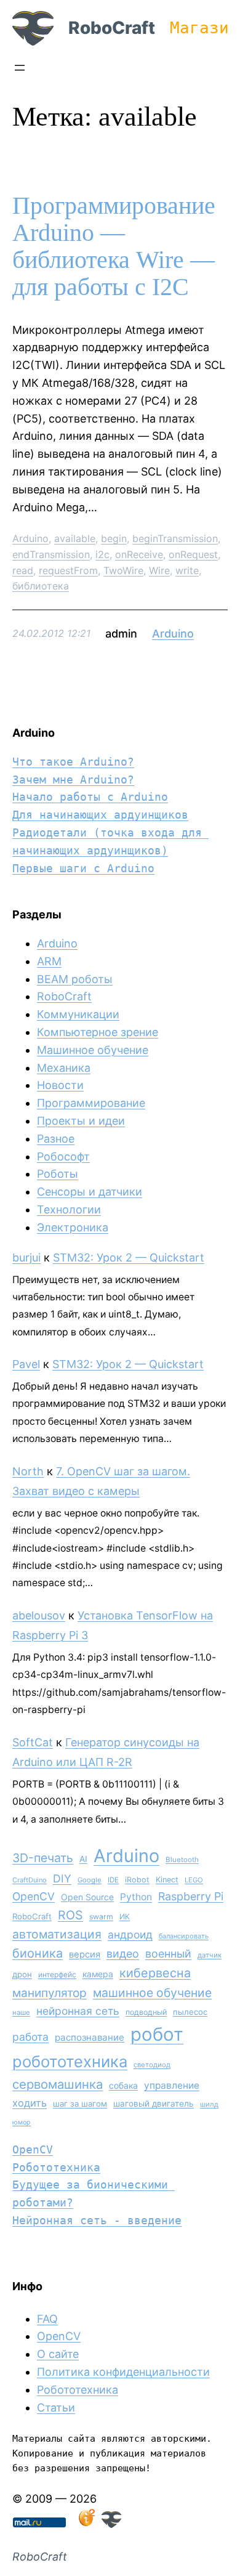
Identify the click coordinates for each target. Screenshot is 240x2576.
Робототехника (56, 2167)
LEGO (194, 1880)
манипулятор (50, 1993)
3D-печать (43, 1858)
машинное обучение (152, 1993)
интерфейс (57, 1975)
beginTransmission (175, 538)
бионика (38, 1953)
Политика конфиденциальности (123, 2372)
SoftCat (33, 1742)
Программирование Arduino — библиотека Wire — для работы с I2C (114, 246)
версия (85, 1954)
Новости (60, 1085)
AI (83, 1859)
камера (98, 1974)
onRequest (193, 554)
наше (21, 2012)
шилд (209, 2104)
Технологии (69, 1209)
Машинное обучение (93, 1050)
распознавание (90, 2037)
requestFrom (68, 570)
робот (157, 2034)
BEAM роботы (75, 979)
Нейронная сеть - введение (97, 2220)
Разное (56, 1139)
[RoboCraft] (111, 2524)
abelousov (39, 1615)
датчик (210, 1955)
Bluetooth (182, 1860)
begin (114, 538)
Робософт (63, 1156)
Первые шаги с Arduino (83, 868)
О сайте (58, 2354)
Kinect (167, 1880)
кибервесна (155, 1973)
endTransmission (51, 554)
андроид (130, 1934)
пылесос (190, 2012)
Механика (64, 1068)
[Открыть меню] (20, 68)
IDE (113, 1880)
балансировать (184, 1936)
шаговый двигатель (154, 2104)
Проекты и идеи (81, 1121)
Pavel (26, 1364)
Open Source (87, 1897)
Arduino (30, 538)
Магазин (204, 28)
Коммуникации (78, 1014)
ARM (49, 961)
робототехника (70, 2061)
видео (123, 1954)
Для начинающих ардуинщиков (100, 815)
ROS (70, 1915)
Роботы (58, 1174)
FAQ (47, 2319)
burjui (26, 1258)
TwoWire (123, 570)
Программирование (91, 1103)
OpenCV (34, 1896)
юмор (22, 2122)
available (75, 538)
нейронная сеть (78, 2011)
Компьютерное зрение (98, 1032)
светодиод (152, 2065)
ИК (125, 1917)
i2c (102, 554)
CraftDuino (30, 1880)
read (23, 570)
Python (136, 1897)
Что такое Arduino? (73, 762)
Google (90, 1880)
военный (168, 1954)
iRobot (137, 1880)
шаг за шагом (80, 2104)
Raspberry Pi (191, 1896)
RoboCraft (112, 28)
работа (30, 2037)
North (28, 1471)
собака (123, 2085)
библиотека (41, 586)
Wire (159, 570)
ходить (30, 2103)
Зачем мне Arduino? (73, 780)
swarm (101, 1917)
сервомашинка (58, 2084)
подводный (146, 2012)
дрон (22, 1974)
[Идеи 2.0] (86, 2524)
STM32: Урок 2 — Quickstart (129, 1258)
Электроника (73, 1227)
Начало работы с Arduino (90, 797)
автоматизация (57, 1934)
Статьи (56, 2408)
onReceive (139, 554)
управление (172, 2085)
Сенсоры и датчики (90, 1192)
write (187, 570)
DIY (62, 1878)
